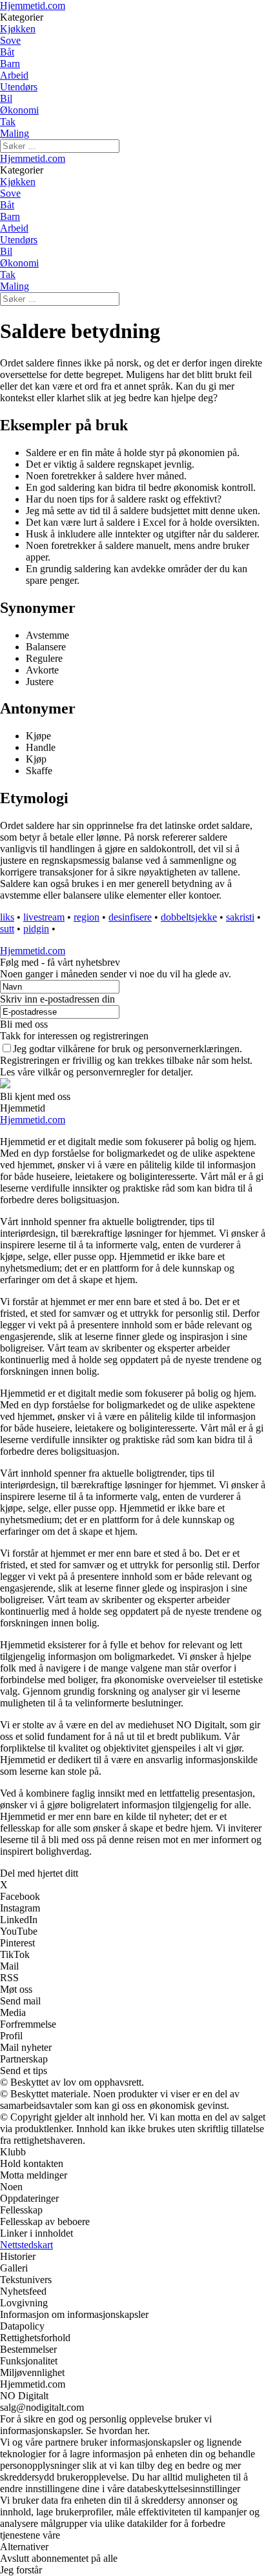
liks (7, 917)
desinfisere (130, 917)
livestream (44, 917)
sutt (7, 929)
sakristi (240, 917)
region (87, 917)
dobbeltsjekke (189, 917)
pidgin (36, 929)
